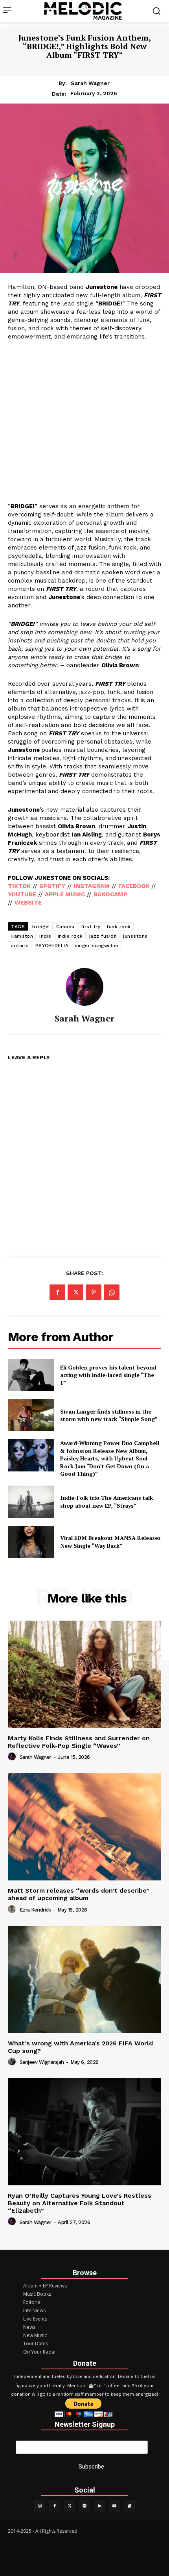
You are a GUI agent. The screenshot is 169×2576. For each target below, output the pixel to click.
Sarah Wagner (90, 83)
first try (91, 927)
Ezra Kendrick (35, 1910)
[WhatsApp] (112, 1292)
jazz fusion (103, 936)
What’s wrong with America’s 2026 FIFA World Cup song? (80, 2047)
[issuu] (129, 2506)
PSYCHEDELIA (52, 946)
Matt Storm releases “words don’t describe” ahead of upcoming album (79, 1894)
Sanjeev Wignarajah (42, 2062)
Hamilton (22, 936)
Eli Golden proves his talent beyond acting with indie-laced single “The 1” (108, 1375)
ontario (20, 946)
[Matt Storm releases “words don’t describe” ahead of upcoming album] (84, 1827)
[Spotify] (84, 2506)
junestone (135, 936)
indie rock (70, 936)
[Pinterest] (94, 1292)
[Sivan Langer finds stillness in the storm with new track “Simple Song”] (31, 1415)
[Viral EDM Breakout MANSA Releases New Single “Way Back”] (31, 1542)
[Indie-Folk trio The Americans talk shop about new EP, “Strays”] (31, 1502)
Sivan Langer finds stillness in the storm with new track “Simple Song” (109, 1415)
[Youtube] (114, 2506)
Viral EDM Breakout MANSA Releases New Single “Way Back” (110, 1542)
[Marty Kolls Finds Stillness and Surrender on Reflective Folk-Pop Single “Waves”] (84, 1674)
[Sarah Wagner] (84, 987)
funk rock (119, 927)
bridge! (41, 927)
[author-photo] (13, 1757)
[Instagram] (40, 2506)
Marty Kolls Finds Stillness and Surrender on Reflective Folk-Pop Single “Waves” (79, 1742)
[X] (75, 1292)
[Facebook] (57, 1292)
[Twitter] (70, 2506)
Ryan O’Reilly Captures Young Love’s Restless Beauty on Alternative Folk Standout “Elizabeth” (80, 2203)
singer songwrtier (97, 946)
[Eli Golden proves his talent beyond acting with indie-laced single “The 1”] (31, 1375)
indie (45, 936)
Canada (65, 927)
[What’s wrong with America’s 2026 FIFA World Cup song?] (84, 1979)
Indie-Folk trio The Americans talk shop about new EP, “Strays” (107, 1502)
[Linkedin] (99, 2506)
